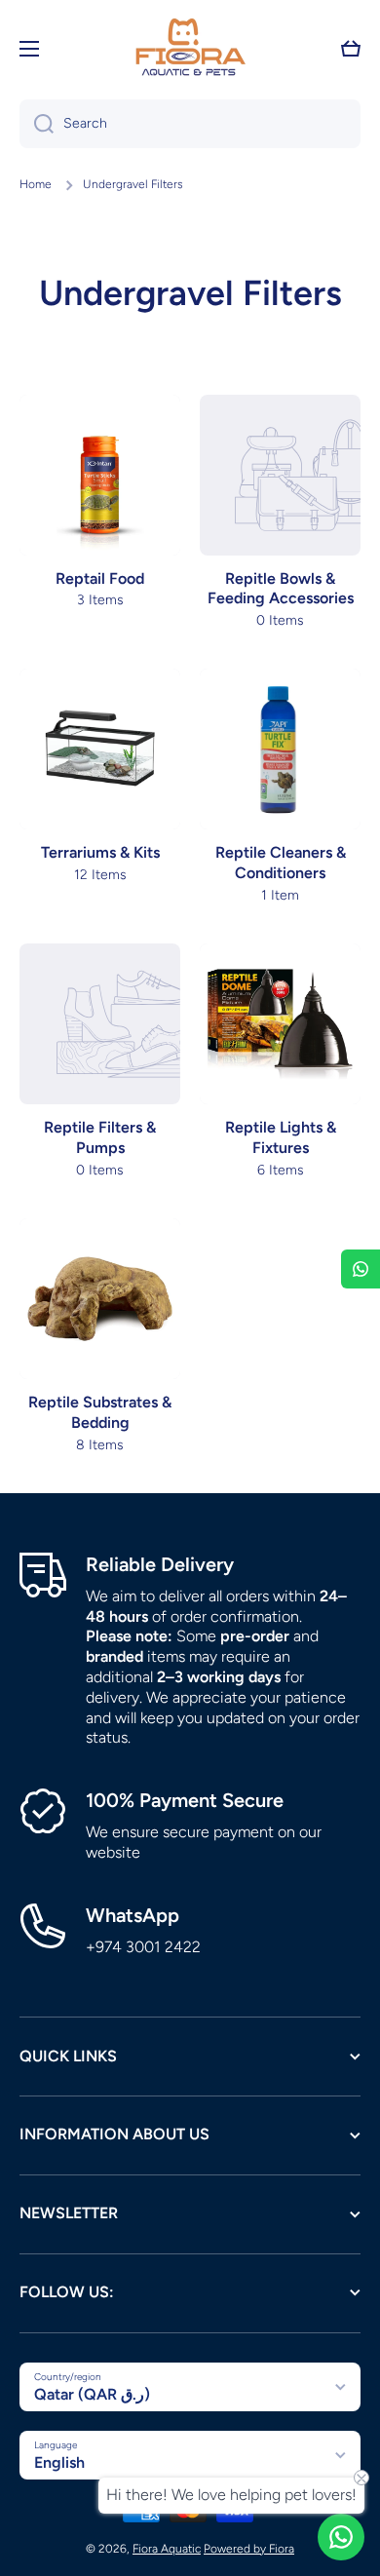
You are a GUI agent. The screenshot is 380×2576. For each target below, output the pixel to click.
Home (36, 184)
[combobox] (190, 124)
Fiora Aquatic (167, 2549)
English (59, 2462)
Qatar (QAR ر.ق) (92, 2394)
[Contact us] (341, 2537)
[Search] (37, 124)
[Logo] (190, 49)
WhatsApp (133, 1915)
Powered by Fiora (249, 2549)
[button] (351, 49)
